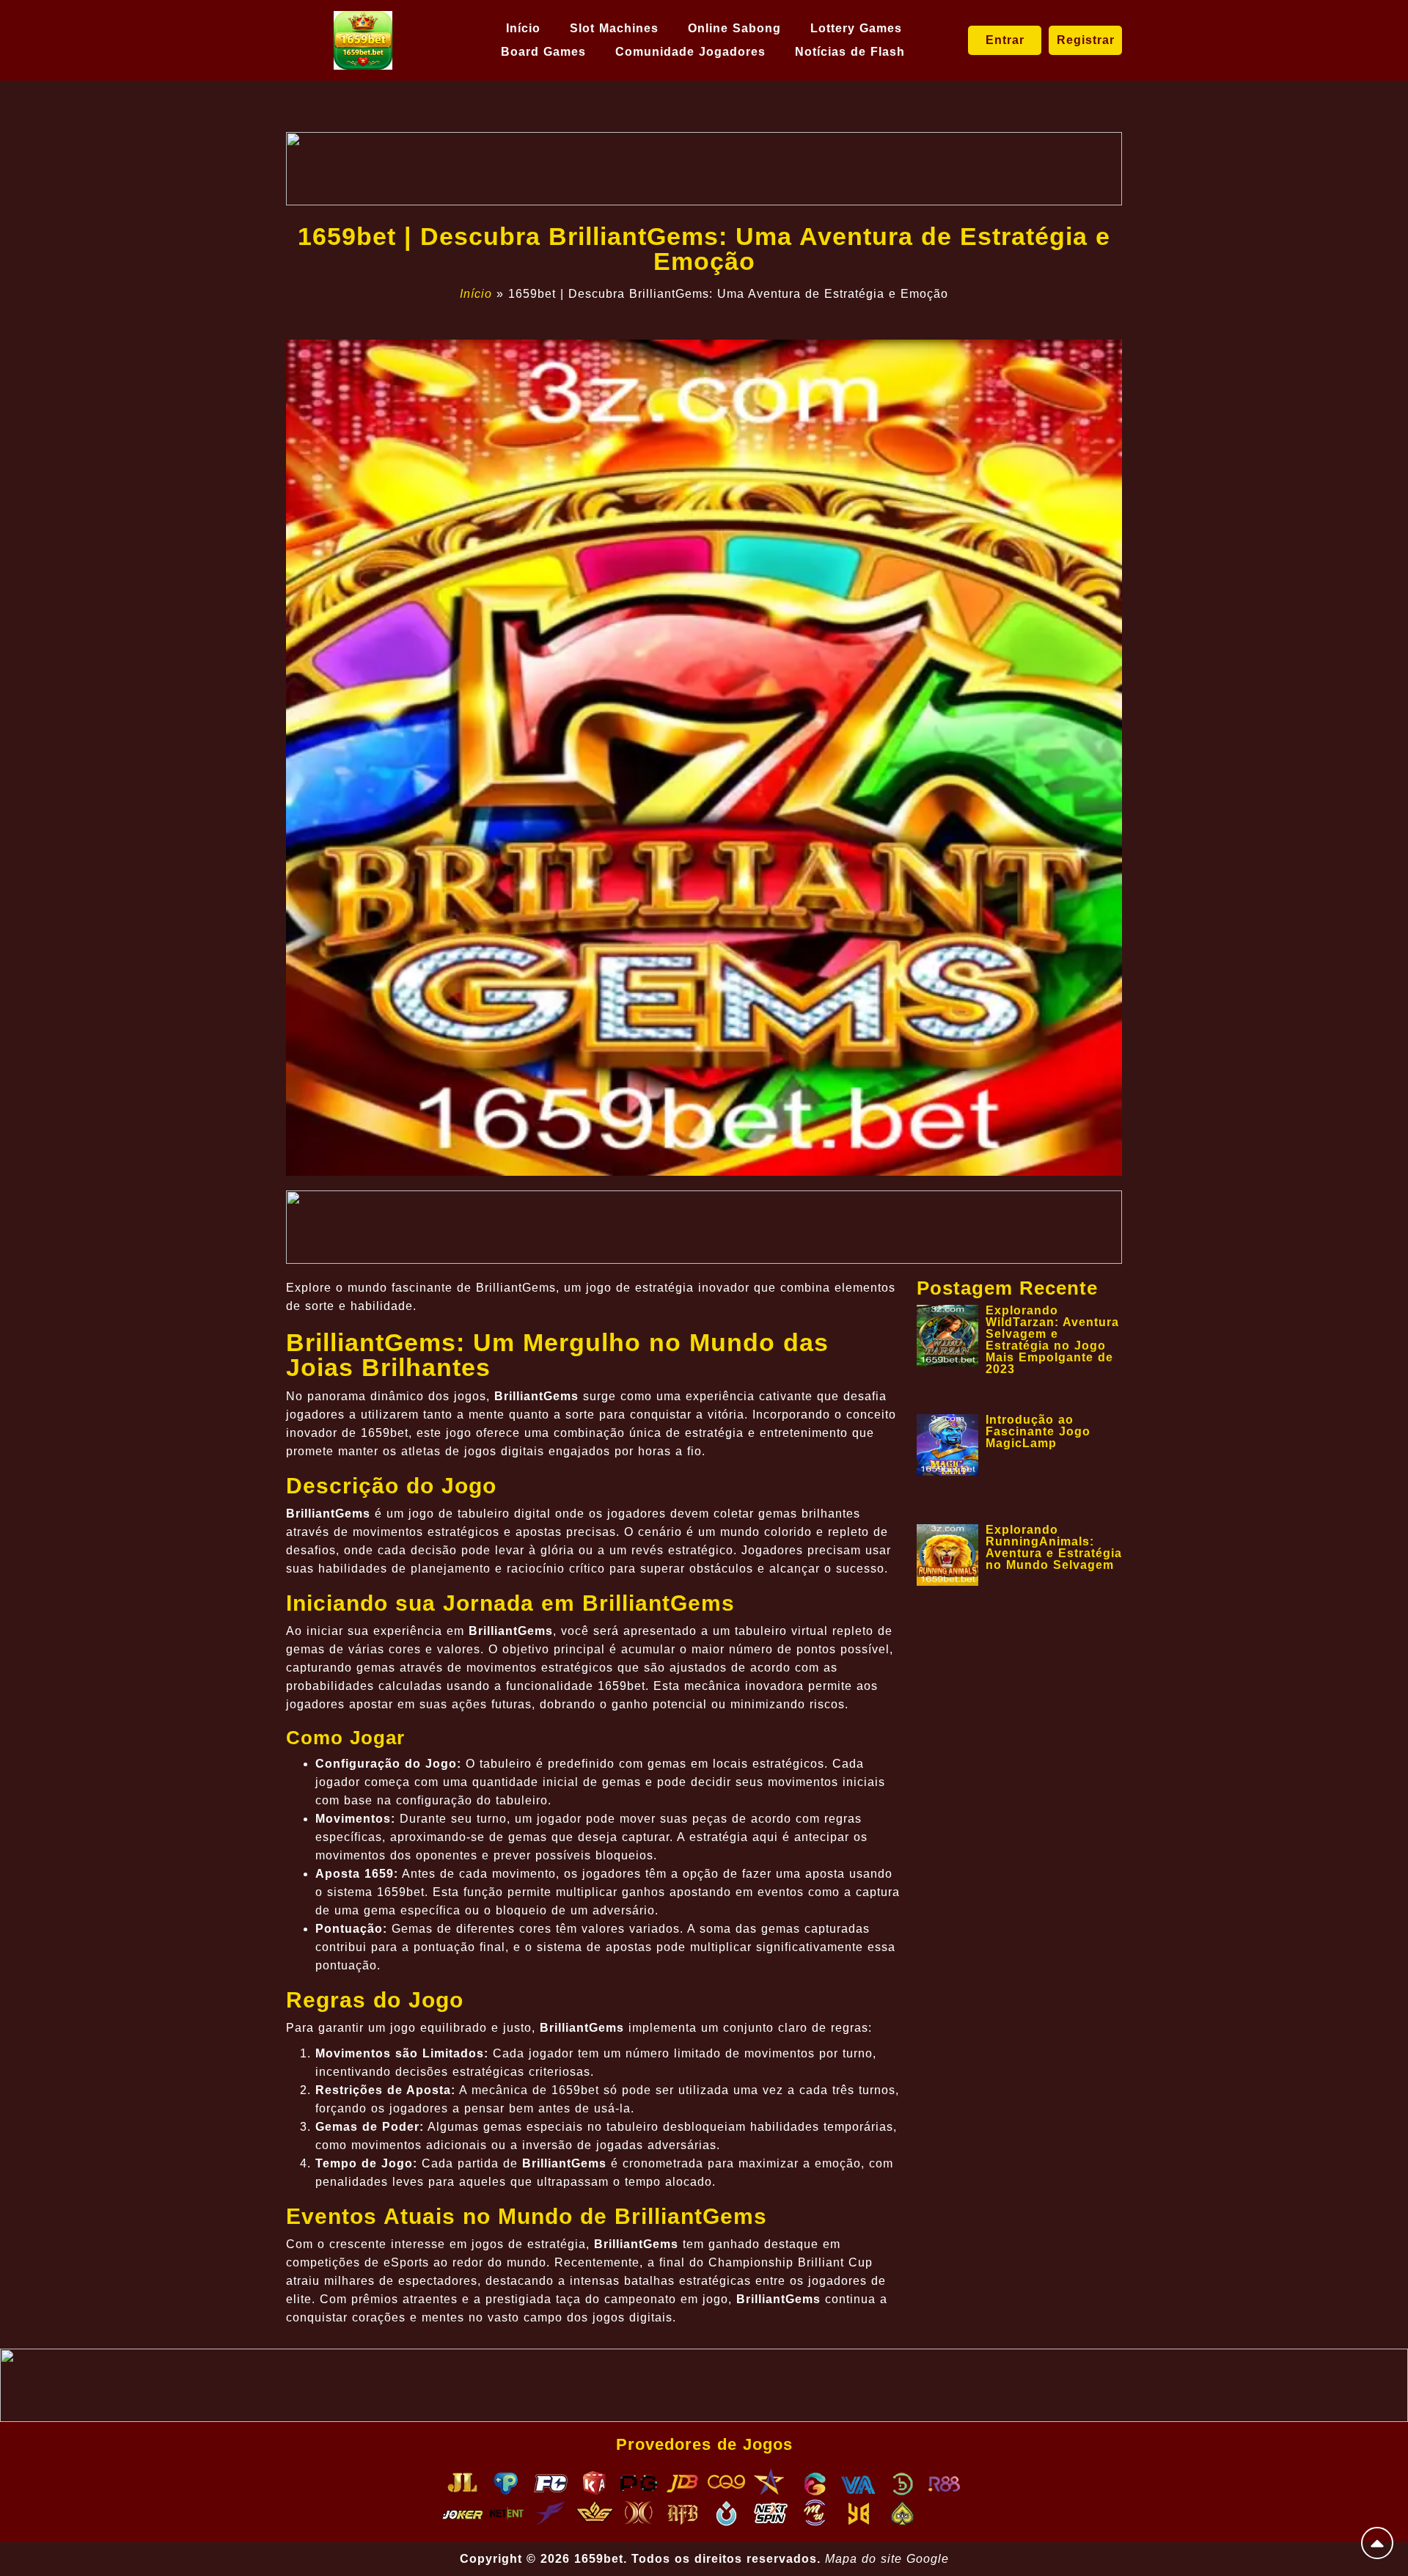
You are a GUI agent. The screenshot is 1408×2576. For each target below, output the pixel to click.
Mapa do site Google (887, 2559)
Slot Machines (614, 28)
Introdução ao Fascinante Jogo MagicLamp (1038, 1431)
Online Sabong (734, 28)
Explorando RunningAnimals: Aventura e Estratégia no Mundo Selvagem (1054, 1547)
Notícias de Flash (850, 52)
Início (523, 28)
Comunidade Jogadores (690, 52)
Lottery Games (856, 28)
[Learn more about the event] (704, 169)
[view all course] (1377, 2543)
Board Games (543, 52)
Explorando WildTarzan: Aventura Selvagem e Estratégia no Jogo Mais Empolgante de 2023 (1052, 1340)
